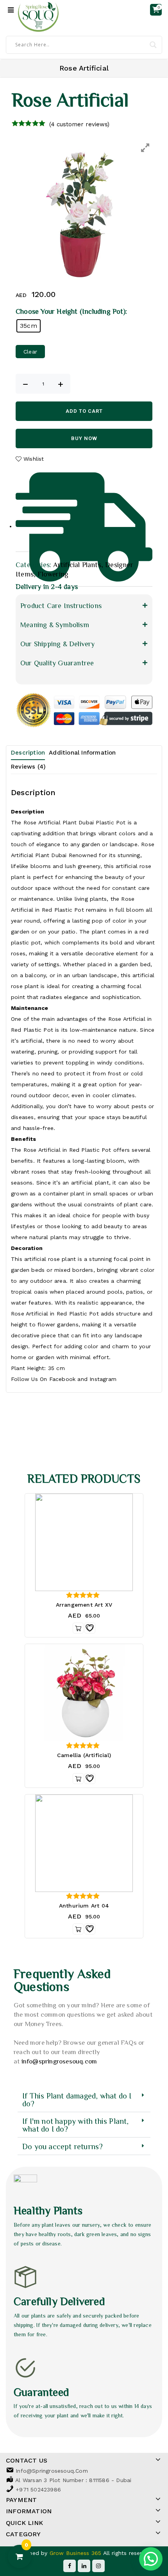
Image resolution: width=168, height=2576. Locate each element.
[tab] (30, 753)
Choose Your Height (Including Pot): (71, 311)
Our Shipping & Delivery (58, 644)
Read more (78, 1628)
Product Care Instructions (61, 605)
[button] (84, 605)
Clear (30, 352)
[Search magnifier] (153, 45)
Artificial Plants (77, 564)
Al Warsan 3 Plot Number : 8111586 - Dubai (73, 2480)
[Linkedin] (84, 2566)
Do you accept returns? (63, 2146)
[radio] (29, 326)
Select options (78, 1779)
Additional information (82, 753)
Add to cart (84, 411)
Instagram (103, 1379)
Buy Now (84, 438)
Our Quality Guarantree (57, 663)
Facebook (63, 1379)
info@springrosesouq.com (59, 2061)
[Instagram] (98, 2566)
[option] (84, 210)
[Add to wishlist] (90, 1628)
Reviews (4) (28, 767)
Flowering (53, 574)
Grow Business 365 (76, 2553)
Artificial (22, 855)
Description (28, 753)
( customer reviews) (79, 124)
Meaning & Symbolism (55, 624)
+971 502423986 (38, 2489)
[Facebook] (70, 2566)
